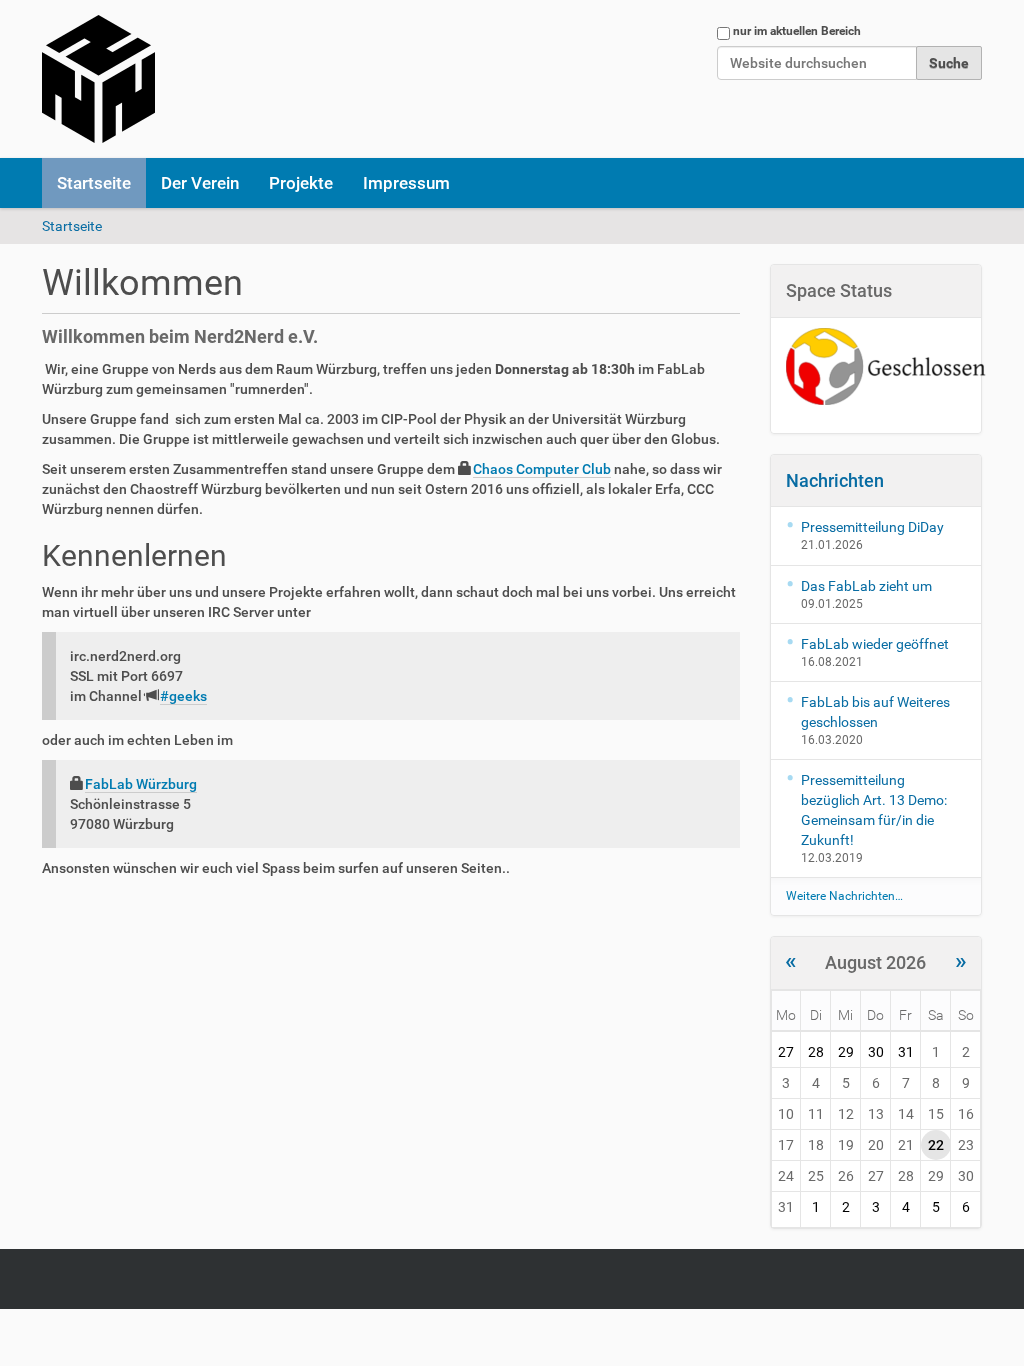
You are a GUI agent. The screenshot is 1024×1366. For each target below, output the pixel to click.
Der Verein (200, 183)
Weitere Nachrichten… (844, 896)
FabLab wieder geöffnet (875, 644)
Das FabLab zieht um (866, 586)
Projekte (301, 183)
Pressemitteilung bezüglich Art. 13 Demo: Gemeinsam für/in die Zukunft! (874, 810)
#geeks (183, 696)
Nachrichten (835, 480)
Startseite (94, 183)
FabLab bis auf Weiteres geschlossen (875, 712)
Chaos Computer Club (542, 469)
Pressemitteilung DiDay (872, 527)
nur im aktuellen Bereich (797, 31)
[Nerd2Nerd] (98, 79)
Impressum (406, 183)
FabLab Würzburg (141, 784)
